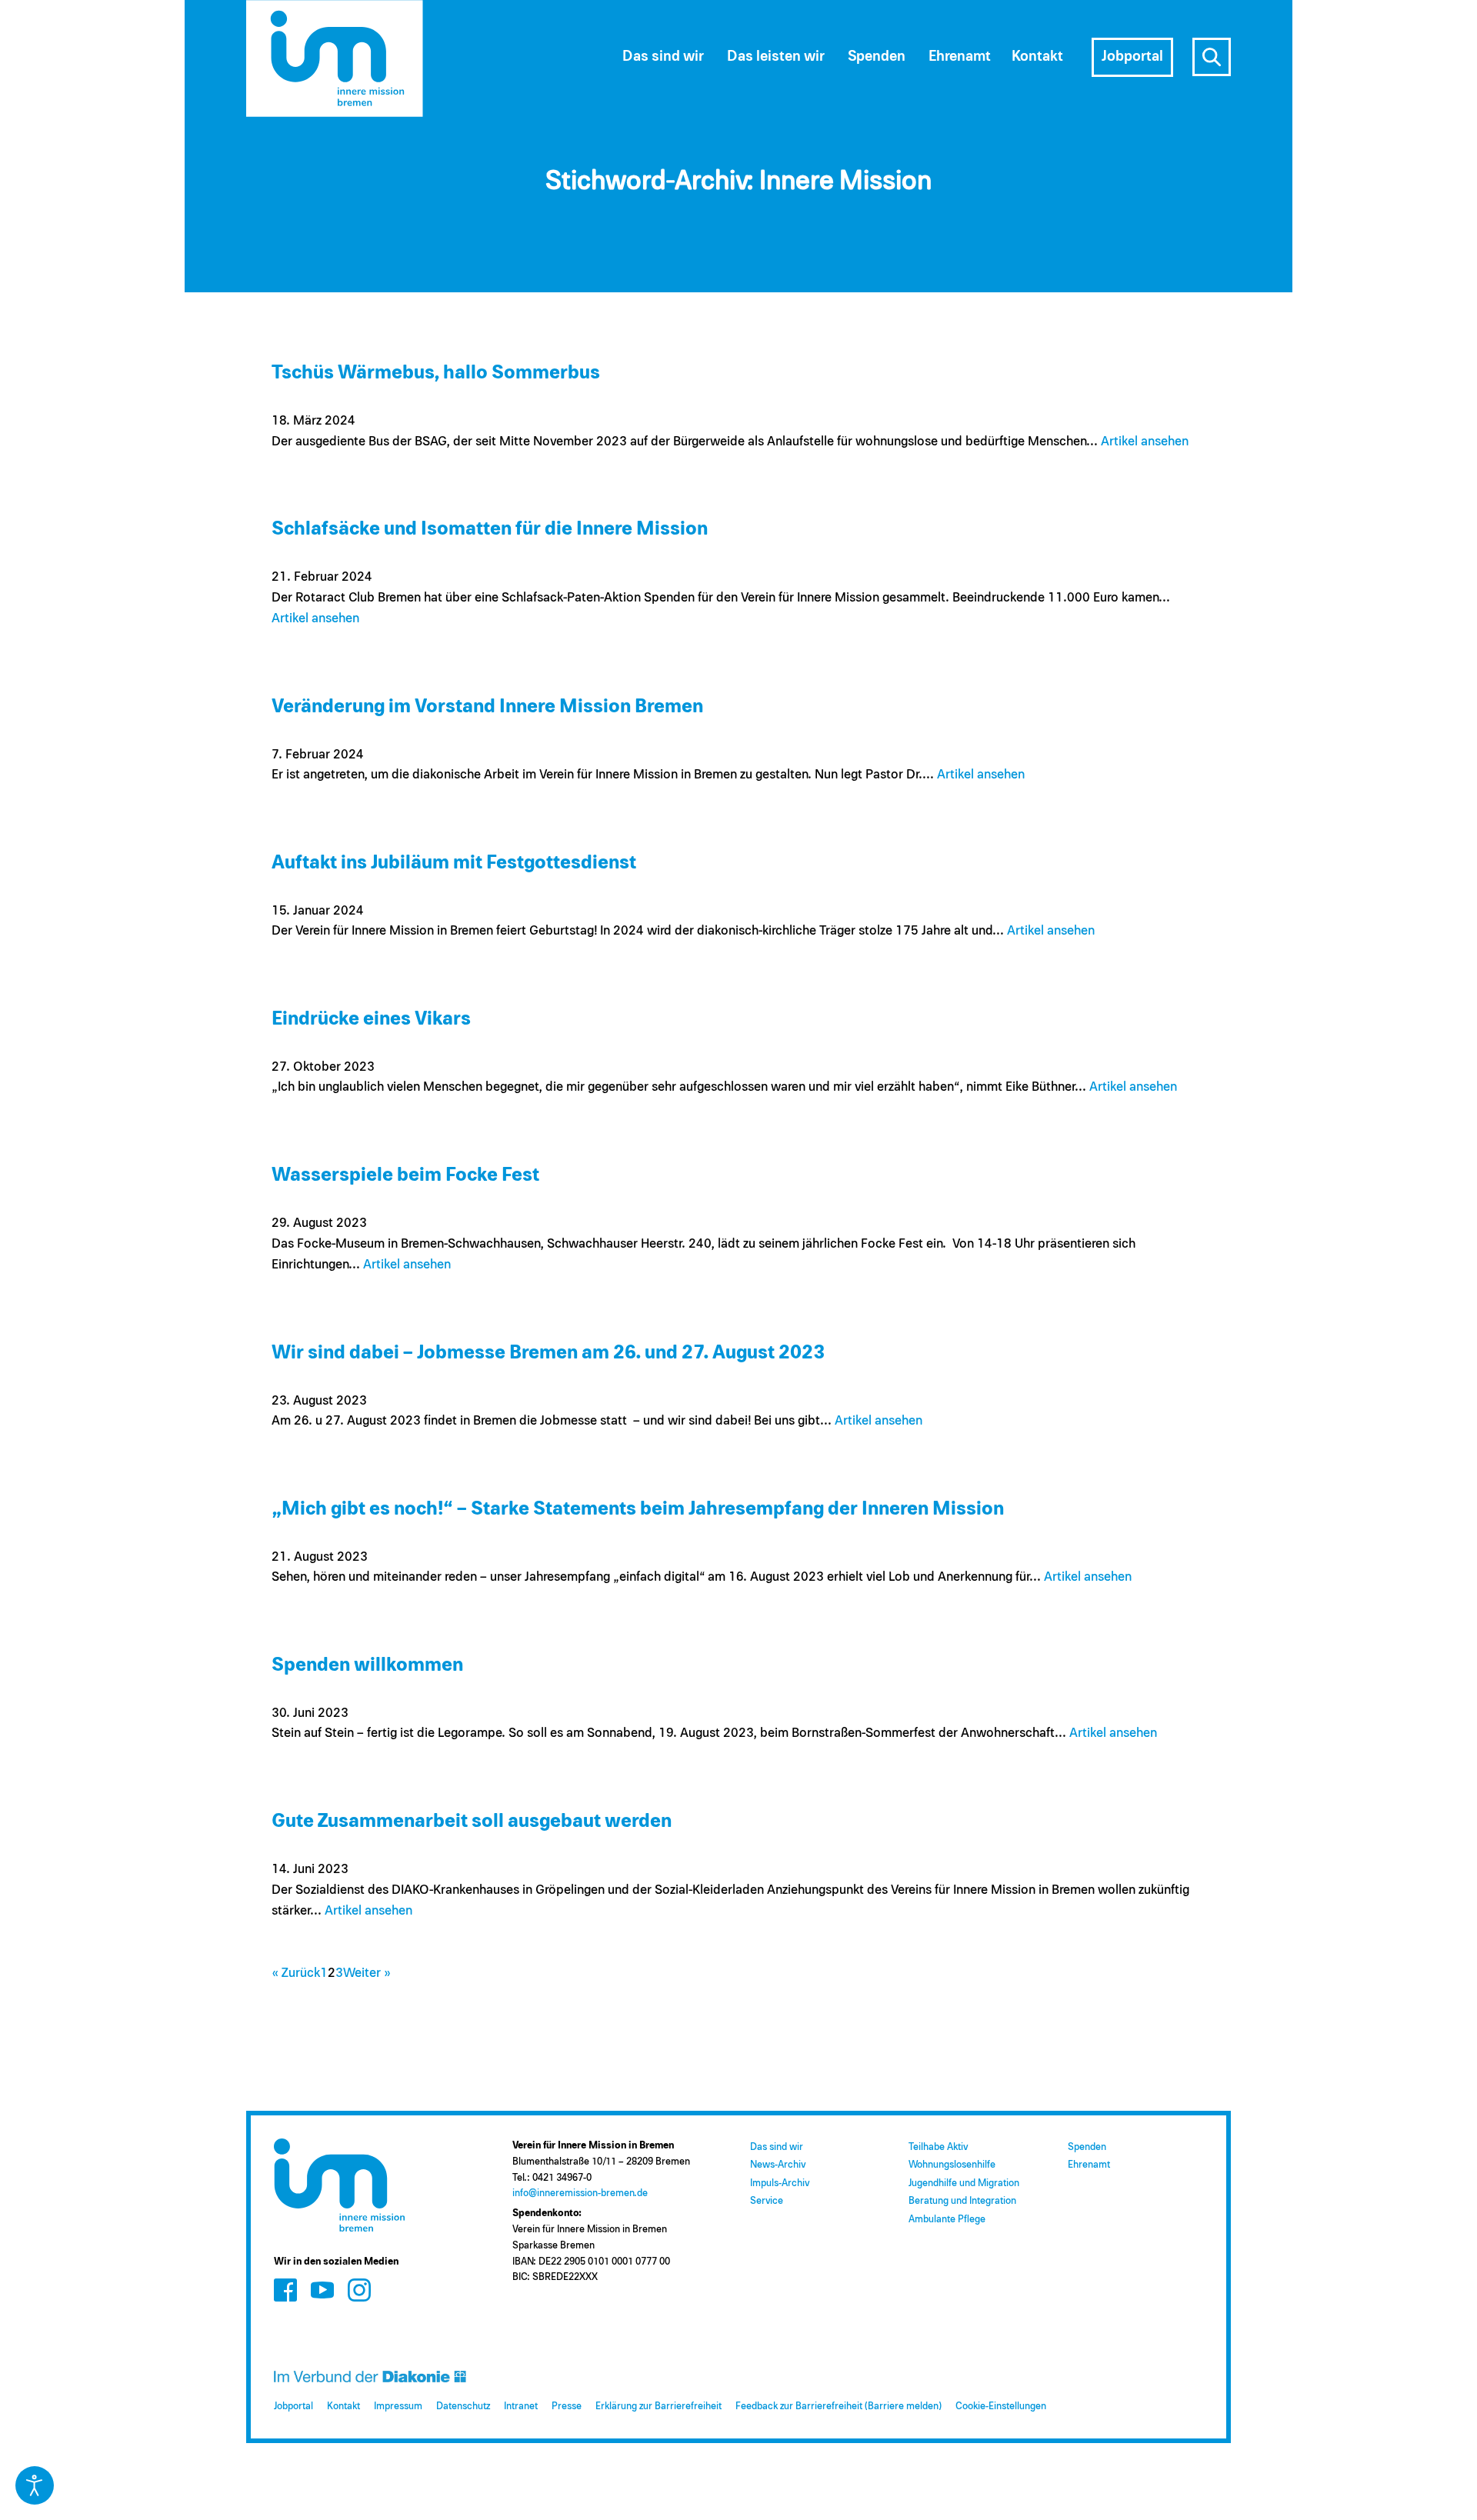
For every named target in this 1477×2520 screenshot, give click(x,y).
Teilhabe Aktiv (938, 2147)
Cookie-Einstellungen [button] (1001, 2407)
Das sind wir (777, 2147)
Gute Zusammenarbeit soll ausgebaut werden (472, 1821)
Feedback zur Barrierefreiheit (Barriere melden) (839, 2407)
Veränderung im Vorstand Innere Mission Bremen (487, 707)
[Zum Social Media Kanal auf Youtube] (322, 2290)
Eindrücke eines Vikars (371, 1019)
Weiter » (367, 1973)
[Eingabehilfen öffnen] (35, 2485)
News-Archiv (778, 2165)
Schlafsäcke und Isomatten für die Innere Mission (490, 529)
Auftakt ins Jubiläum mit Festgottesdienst (454, 863)
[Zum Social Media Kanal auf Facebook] (285, 2290)
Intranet (521, 2407)
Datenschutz (463, 2407)
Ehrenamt (1089, 2165)
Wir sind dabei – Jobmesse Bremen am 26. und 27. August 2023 (548, 1353)
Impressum (398, 2407)
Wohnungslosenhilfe (952, 2165)
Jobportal (293, 2407)
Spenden (1087, 2147)
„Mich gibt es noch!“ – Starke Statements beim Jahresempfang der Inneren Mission (638, 1509)
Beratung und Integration (962, 2201)
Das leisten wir (776, 57)
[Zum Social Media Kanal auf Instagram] (359, 2290)
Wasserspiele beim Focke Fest (405, 1175)
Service (767, 2201)
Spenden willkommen (367, 1665)
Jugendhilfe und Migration (964, 2183)
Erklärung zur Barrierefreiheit (658, 2407)
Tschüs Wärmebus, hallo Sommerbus (436, 373)
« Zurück (296, 1973)
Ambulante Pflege (947, 2220)
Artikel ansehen (1145, 442)
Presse (567, 2407)
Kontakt (343, 2407)
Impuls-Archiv (780, 2183)
